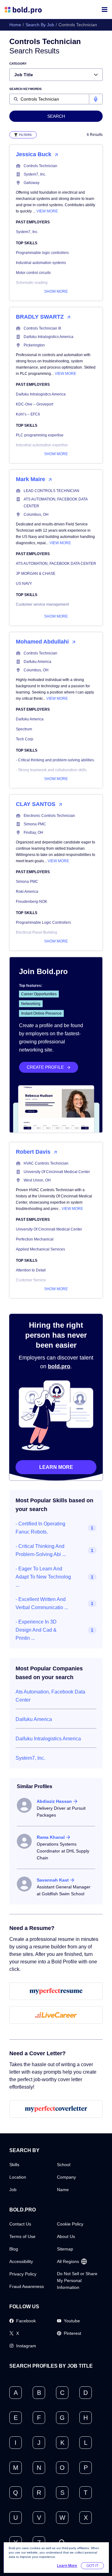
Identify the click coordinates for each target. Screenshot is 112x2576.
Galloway (32, 183)
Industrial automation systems (41, 263)
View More (47, 211)
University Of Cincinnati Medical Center (57, 1172)
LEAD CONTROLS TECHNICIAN (51, 491)
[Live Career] (56, 2015)
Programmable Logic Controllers (43, 922)
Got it (92, 2566)
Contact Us (20, 2224)
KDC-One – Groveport (35, 404)
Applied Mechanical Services (40, 1249)
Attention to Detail (31, 1270)
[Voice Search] (96, 99)
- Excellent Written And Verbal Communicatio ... (42, 1603)
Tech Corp (25, 739)
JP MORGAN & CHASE (36, 574)
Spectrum (24, 729)
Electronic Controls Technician (49, 816)
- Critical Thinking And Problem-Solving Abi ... (41, 1550)
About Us (66, 2236)
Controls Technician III (42, 328)
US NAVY (24, 584)
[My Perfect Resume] (56, 1991)
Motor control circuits (33, 273)
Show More (56, 291)
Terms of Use (22, 2236)
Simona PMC (35, 824)
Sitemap (65, 2249)
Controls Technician (40, 166)
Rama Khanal (51, 1837)
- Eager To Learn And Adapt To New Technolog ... (43, 1577)
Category (18, 64)
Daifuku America (37, 662)
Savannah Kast (53, 1880)
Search (56, 116)
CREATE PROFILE (45, 1067)
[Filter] (23, 135)
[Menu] (105, 10)
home (15, 25)
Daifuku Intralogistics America (49, 337)
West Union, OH (37, 1180)
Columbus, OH (36, 515)
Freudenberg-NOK (32, 902)
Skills (14, 2165)
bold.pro (59, 1366)
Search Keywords (26, 89)
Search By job (40, 25)
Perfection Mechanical (35, 1239)
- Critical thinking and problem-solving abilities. (55, 760)
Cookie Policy (70, 2224)
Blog (14, 2249)
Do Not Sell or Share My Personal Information (77, 2280)
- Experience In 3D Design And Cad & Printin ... (36, 1630)
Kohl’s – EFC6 (28, 414)
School (64, 2165)
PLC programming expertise (40, 435)
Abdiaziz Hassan (54, 1801)
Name (63, 2190)
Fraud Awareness (27, 2286)
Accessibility (21, 2261)
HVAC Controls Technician (46, 1163)
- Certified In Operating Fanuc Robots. (40, 1528)
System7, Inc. (35, 174)
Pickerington (34, 345)
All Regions (68, 2261)
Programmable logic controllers (42, 253)
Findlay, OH (33, 833)
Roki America (27, 892)
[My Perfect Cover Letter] (56, 2109)
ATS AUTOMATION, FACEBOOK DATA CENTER (56, 503)
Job (13, 2190)
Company (66, 2177)
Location (18, 2177)
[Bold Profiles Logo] (23, 10)
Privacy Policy (23, 2274)
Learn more (56, 1467)
